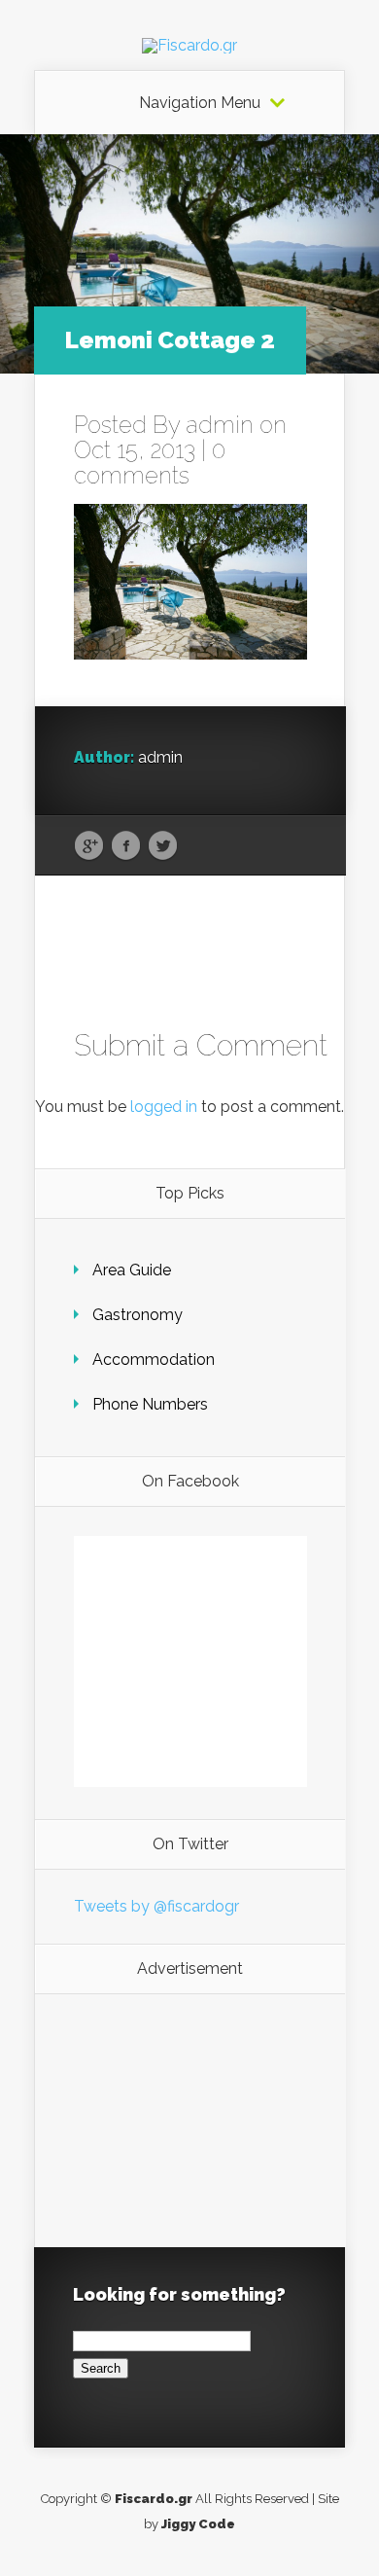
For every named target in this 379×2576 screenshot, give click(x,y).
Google (89, 846)
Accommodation (154, 1360)
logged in (164, 1107)
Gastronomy (138, 1315)
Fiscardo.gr (154, 2499)
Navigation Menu (200, 103)
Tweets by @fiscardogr (156, 1906)
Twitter (163, 846)
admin (220, 425)
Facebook (126, 846)
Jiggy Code (198, 2524)
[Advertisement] (190, 2121)
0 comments (150, 463)
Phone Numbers (150, 1404)
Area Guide (132, 1270)
